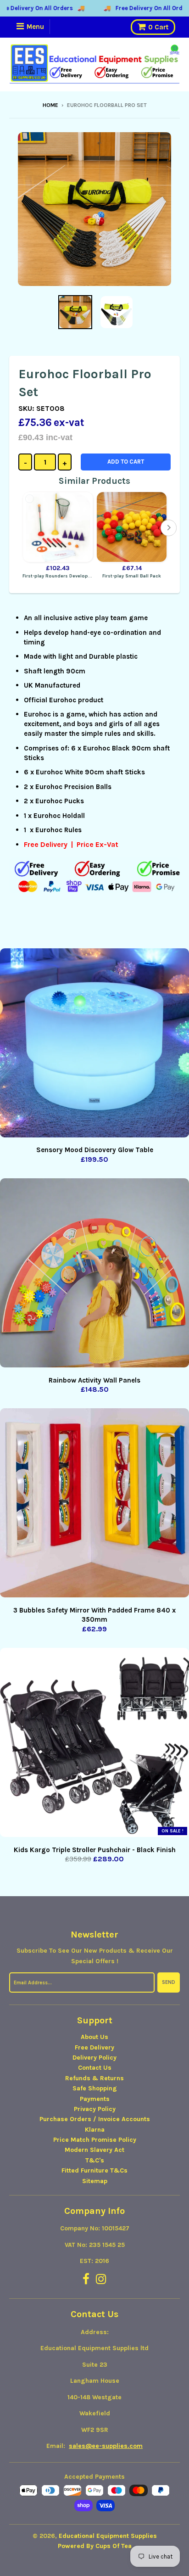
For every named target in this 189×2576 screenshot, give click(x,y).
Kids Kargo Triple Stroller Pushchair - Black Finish (95, 1850)
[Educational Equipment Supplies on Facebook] (86, 2280)
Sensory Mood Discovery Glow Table (95, 1150)
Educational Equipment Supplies (108, 2536)
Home (50, 105)
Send (169, 1982)
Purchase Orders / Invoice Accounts (95, 2119)
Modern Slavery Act (94, 2150)
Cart (158, 27)
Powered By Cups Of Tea (95, 2546)
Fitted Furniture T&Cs (94, 2170)
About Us (94, 2037)
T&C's (95, 2160)
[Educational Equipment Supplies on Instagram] (101, 2280)
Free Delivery (94, 2047)
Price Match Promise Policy (95, 2140)
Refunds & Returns (94, 2078)
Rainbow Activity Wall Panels (94, 1380)
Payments (95, 2099)
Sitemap (95, 2181)
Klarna (95, 2130)
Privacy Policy (95, 2109)
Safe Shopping (95, 2088)
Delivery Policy (94, 2058)
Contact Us (95, 2068)
